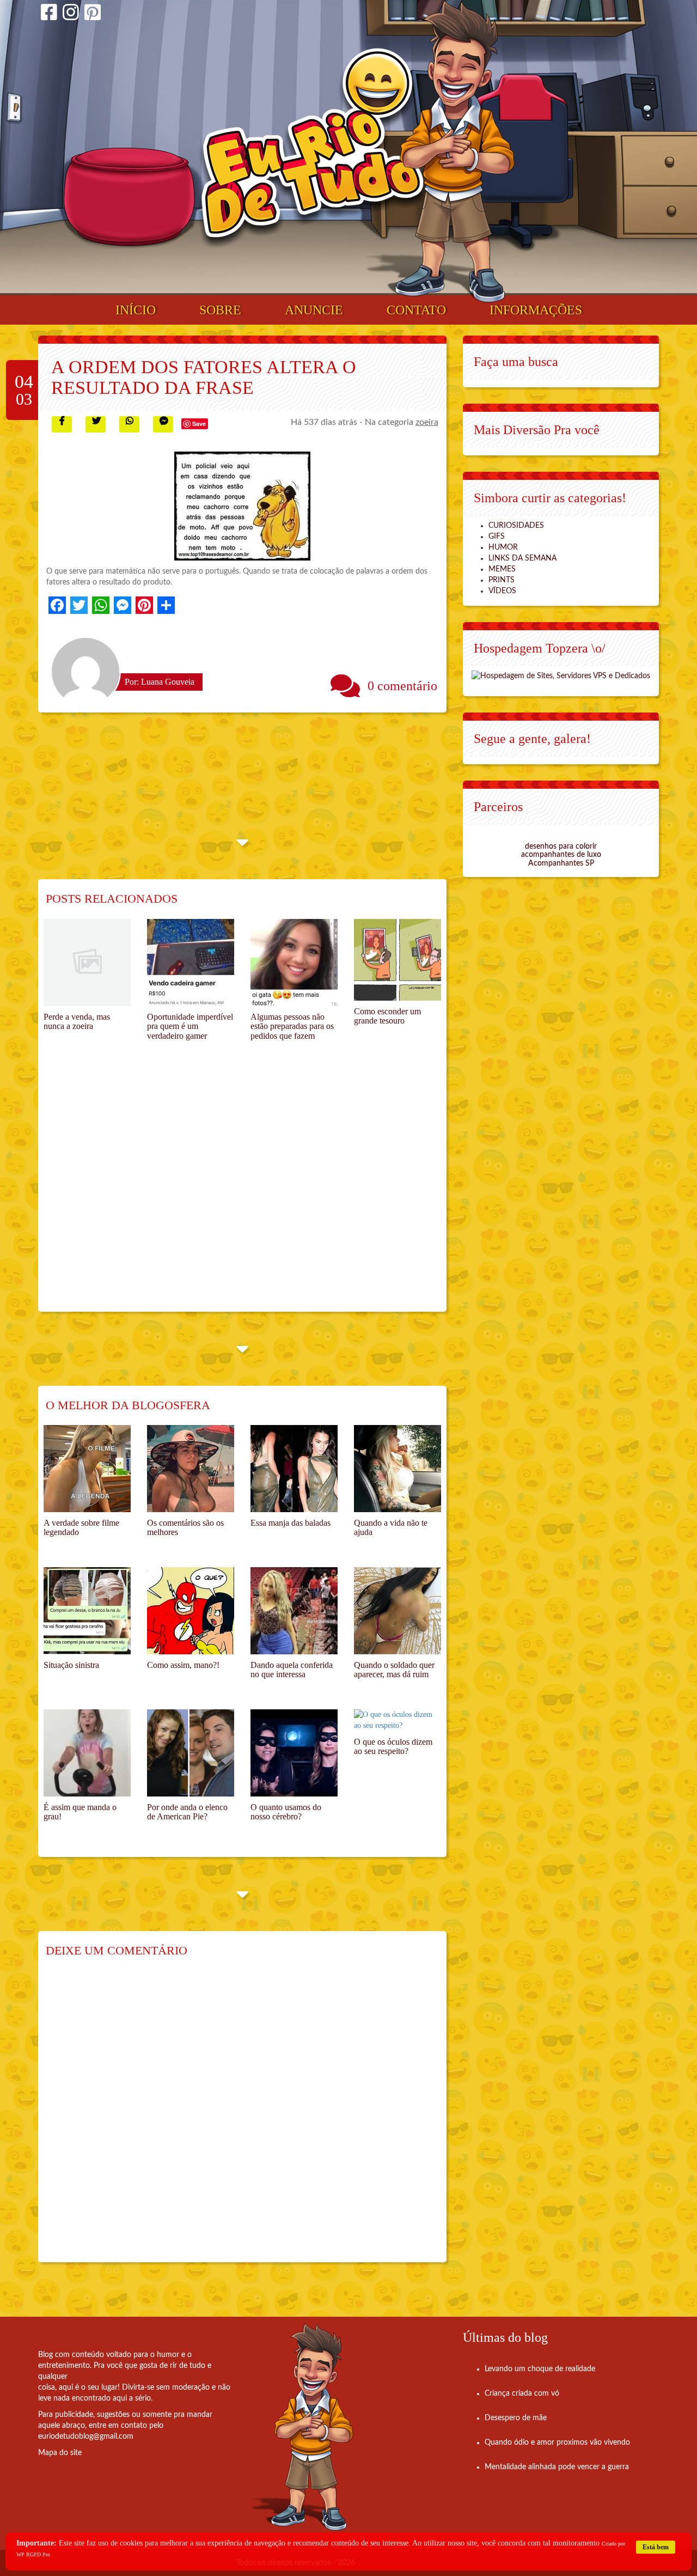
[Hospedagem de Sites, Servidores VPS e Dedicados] (561, 675)
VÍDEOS (502, 591)
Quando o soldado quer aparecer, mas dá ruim (394, 1670)
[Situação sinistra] (87, 1611)
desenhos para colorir (561, 847)
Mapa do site (60, 2453)
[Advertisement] (242, 1189)
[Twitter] (79, 605)
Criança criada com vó (522, 2394)
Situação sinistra (71, 1665)
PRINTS (502, 580)
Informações (536, 310)
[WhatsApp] (101, 605)
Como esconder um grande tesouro (387, 1016)
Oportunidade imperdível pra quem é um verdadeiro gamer (190, 1026)
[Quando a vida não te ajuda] (398, 1469)
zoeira (427, 422)
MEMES (502, 569)
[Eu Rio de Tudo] (312, 148)
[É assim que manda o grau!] (87, 1753)
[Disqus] (242, 2117)
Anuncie (314, 310)
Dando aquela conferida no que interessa (292, 1670)
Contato (416, 310)
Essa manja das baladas (291, 1523)
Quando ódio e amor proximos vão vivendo (557, 2443)
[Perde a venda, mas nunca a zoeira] (87, 963)
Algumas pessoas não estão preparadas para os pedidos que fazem (292, 1026)
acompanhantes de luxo (561, 855)
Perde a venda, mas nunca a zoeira (77, 1022)
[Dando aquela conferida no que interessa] (294, 1611)
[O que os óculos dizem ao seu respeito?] (398, 1720)
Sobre (220, 310)
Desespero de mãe (516, 2418)
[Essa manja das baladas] (294, 1469)
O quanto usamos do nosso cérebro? (286, 1812)
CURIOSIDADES (516, 526)
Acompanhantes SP (561, 863)
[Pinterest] (93, 14)
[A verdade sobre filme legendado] (87, 1469)
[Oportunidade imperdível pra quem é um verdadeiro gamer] (191, 963)
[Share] (166, 605)
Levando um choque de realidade (540, 2369)
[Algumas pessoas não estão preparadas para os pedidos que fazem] (294, 963)
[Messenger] (123, 605)
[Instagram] (71, 14)
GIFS (497, 537)
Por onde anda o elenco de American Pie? (187, 1812)
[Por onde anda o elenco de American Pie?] (191, 1753)
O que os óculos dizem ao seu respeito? (393, 1747)
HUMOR (503, 547)
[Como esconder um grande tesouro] (398, 960)
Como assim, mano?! (183, 1665)
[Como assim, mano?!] (191, 1611)
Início (136, 310)
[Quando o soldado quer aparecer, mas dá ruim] (398, 1611)
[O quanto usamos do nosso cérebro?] (294, 1753)
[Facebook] (49, 14)
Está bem (656, 2547)
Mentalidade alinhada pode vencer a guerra (557, 2467)
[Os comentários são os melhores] (191, 1469)
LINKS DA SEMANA (522, 558)
